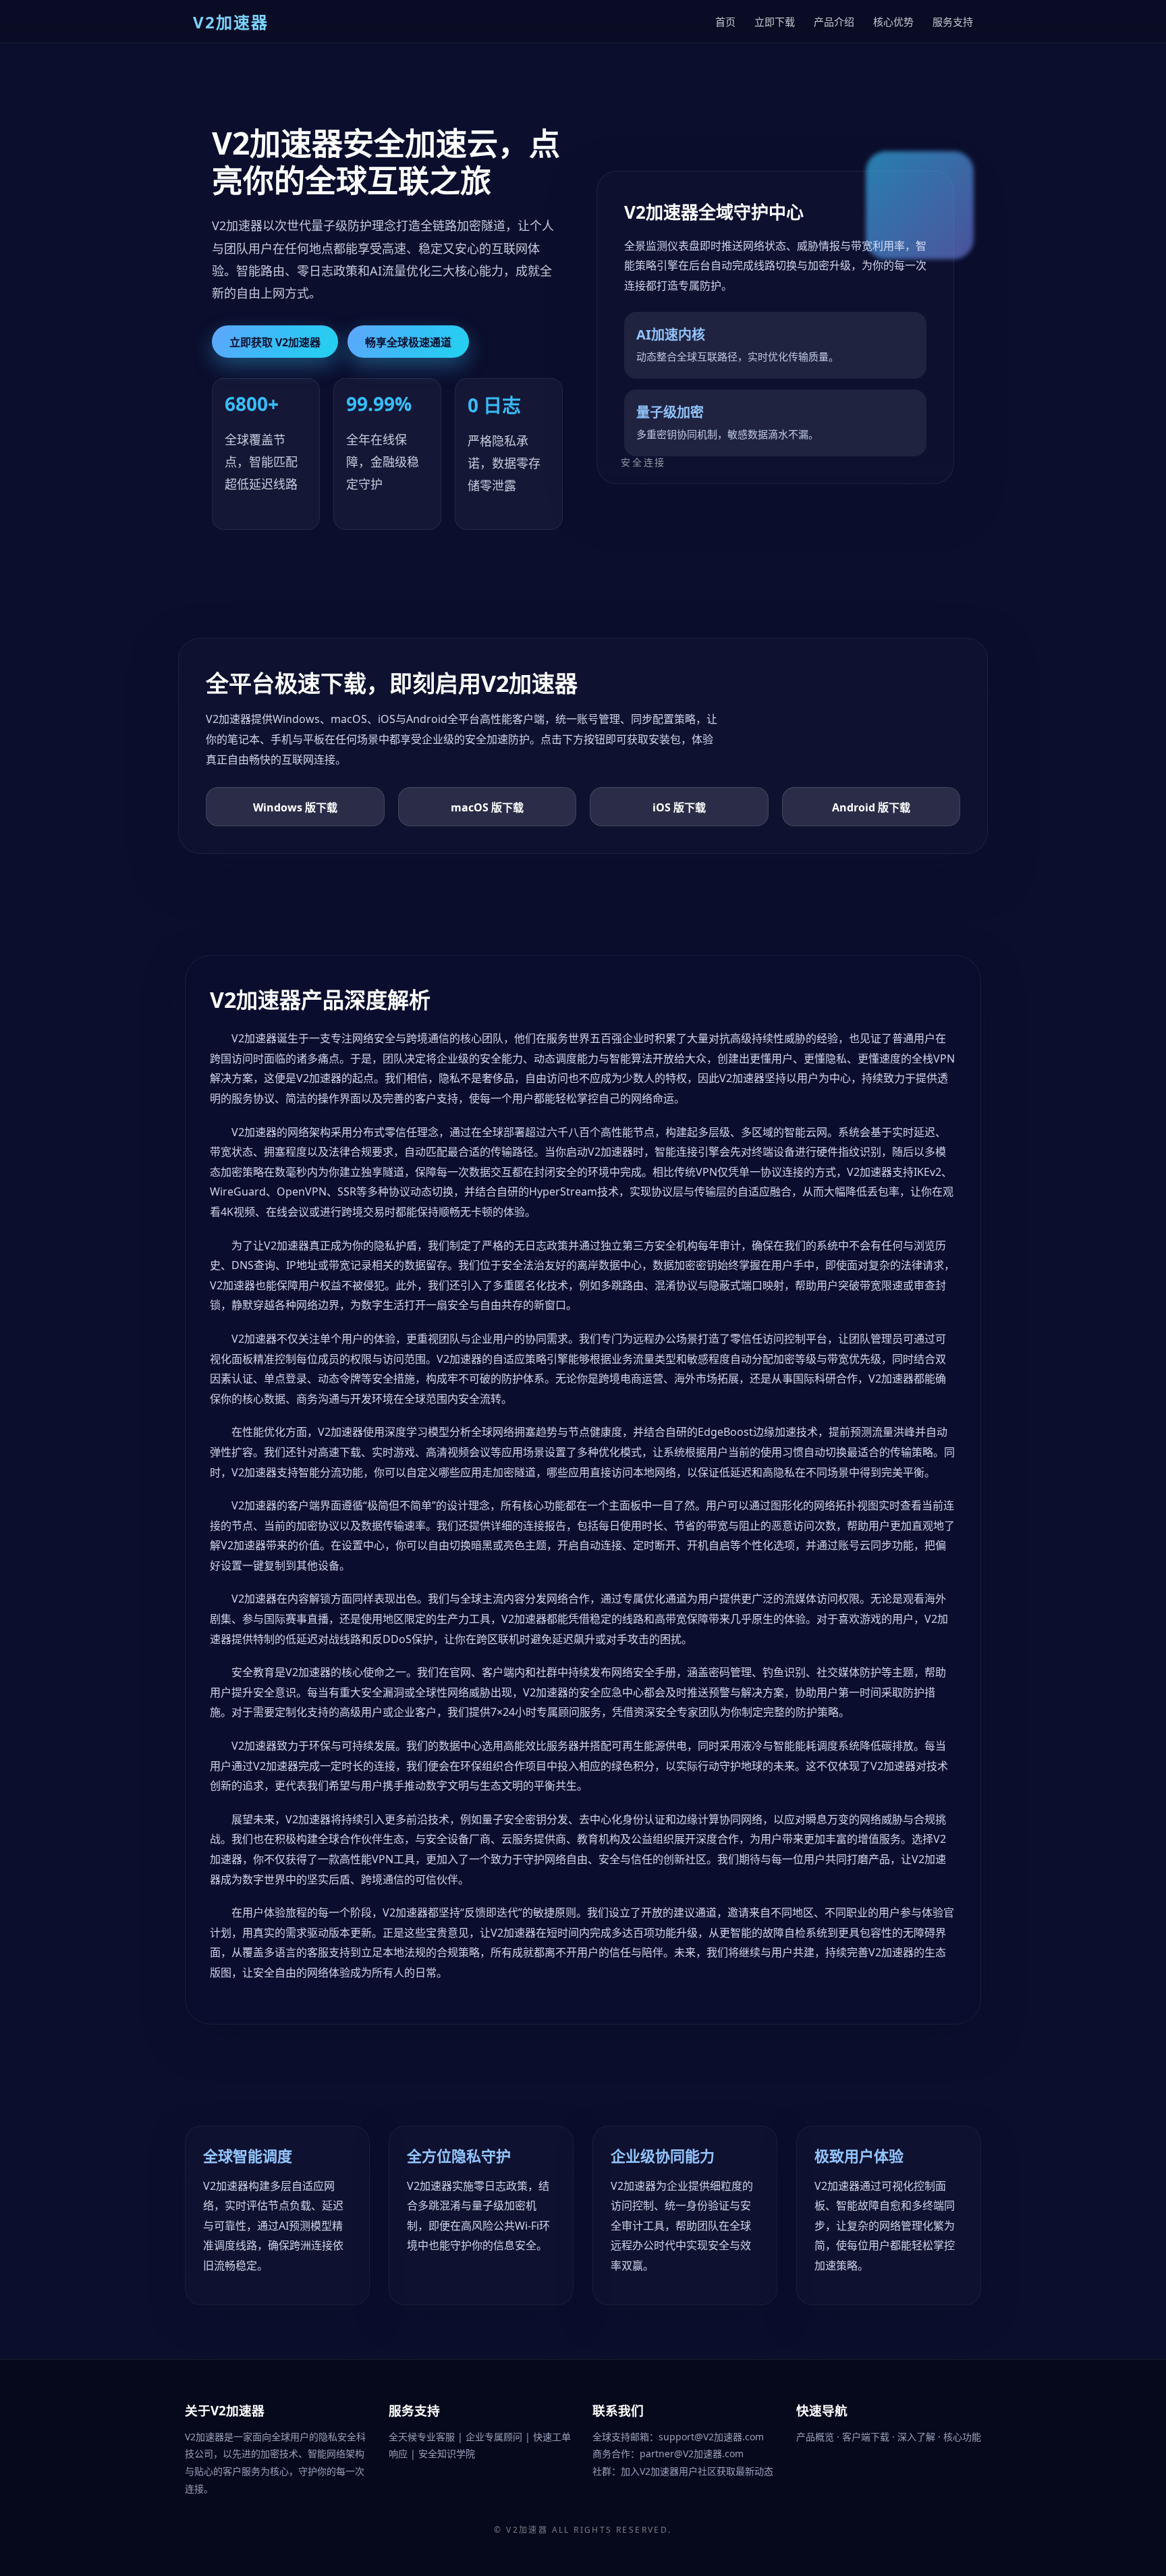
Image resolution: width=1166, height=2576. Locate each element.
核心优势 (893, 22)
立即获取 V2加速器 (275, 342)
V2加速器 (527, 2530)
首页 (725, 22)
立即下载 (775, 22)
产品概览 (816, 2437)
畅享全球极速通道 (408, 342)
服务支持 (953, 22)
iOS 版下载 (679, 807)
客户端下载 (867, 2437)
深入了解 (918, 2437)
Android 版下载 (871, 807)
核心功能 (962, 2437)
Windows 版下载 (295, 807)
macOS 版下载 (487, 807)
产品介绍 (834, 22)
